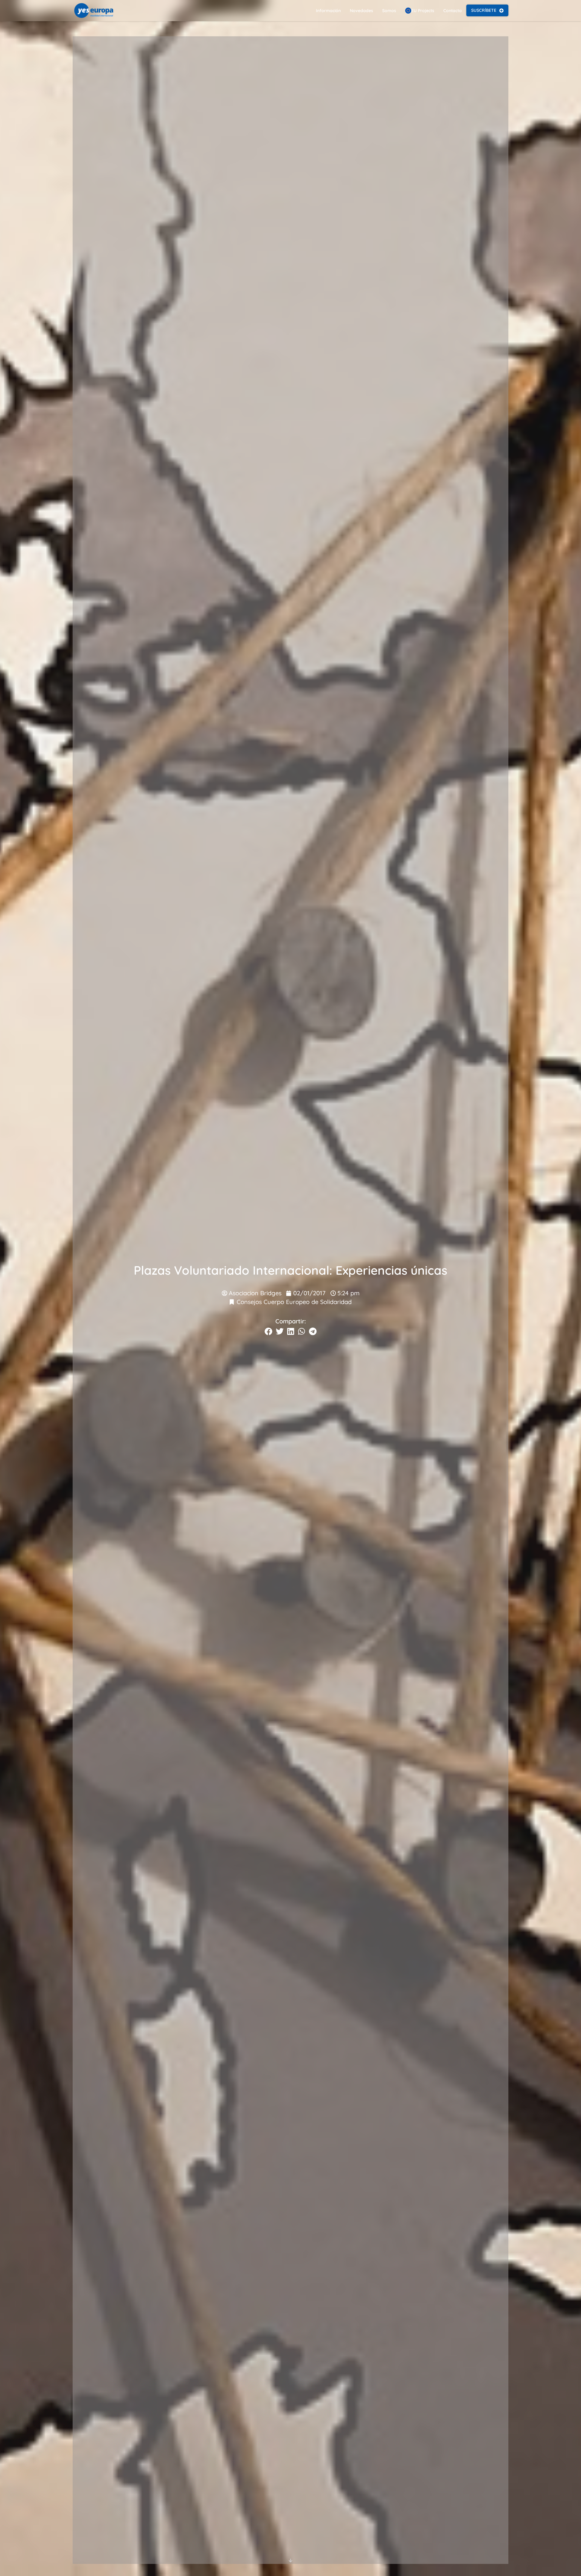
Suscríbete (484, 10)
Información (328, 11)
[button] (268, 1331)
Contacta (453, 11)
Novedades (361, 11)
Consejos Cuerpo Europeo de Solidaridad (294, 1302)
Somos (389, 11)
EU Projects (423, 11)
